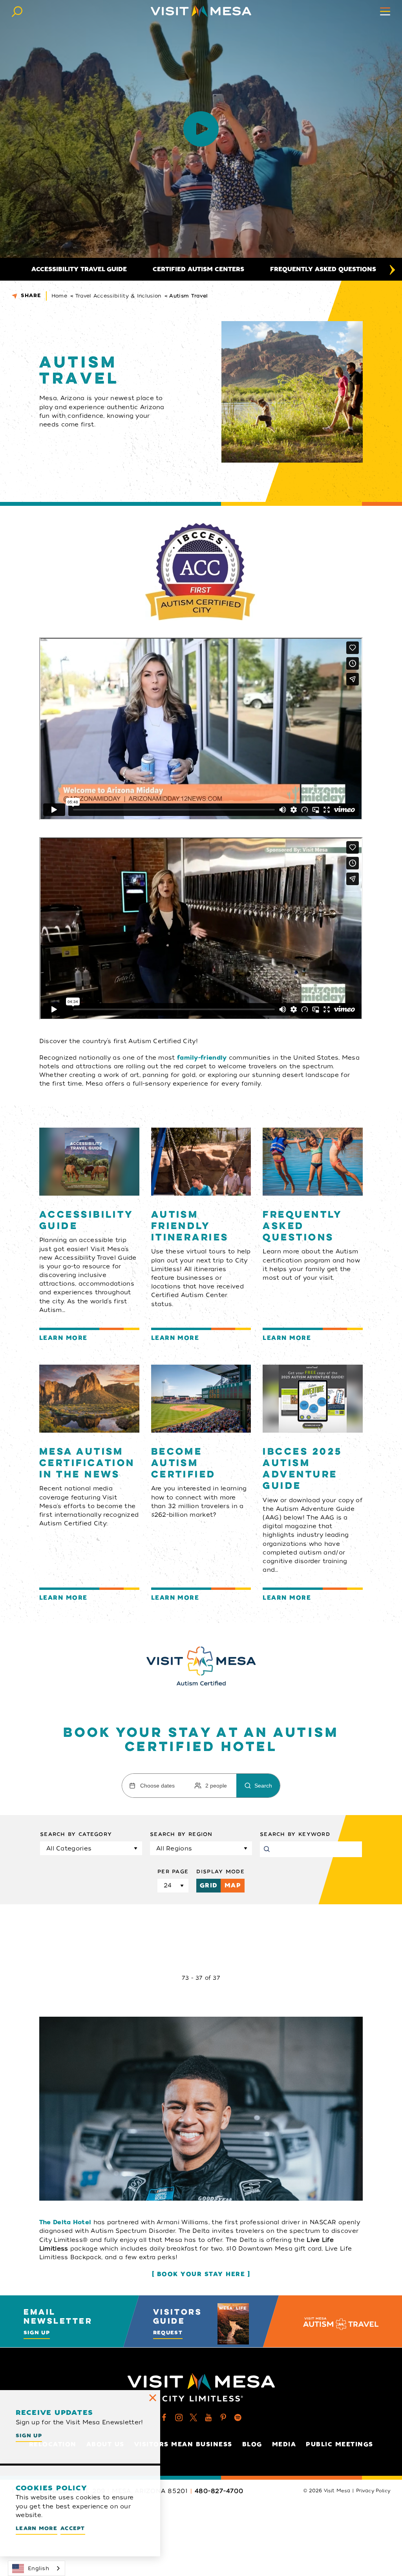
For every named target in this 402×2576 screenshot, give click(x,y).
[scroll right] (392, 269)
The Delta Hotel (65, 2222)
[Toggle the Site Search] (17, 11)
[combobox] (37, 2568)
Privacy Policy (373, 2491)
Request (168, 2333)
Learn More (37, 2528)
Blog (252, 2444)
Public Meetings (340, 2444)
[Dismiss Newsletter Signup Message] (153, 2398)
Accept (73, 2528)
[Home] (201, 11)
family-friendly (202, 1058)
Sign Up (37, 2333)
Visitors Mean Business (183, 2444)
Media (284, 2444)
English (38, 2568)
